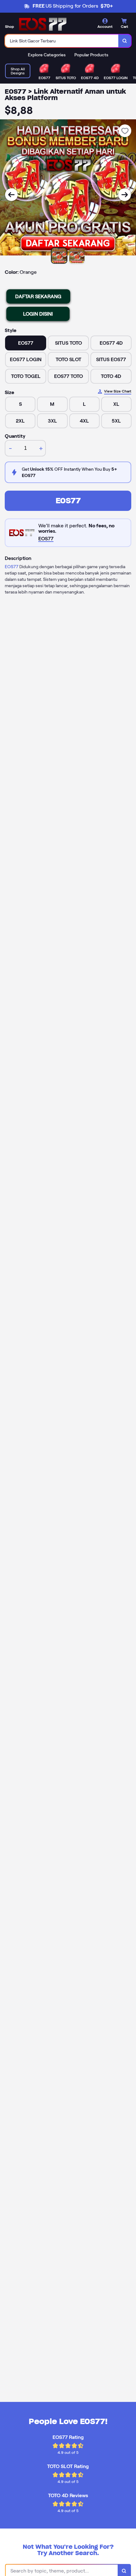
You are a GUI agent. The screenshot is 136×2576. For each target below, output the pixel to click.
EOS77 (68, 501)
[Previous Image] (11, 195)
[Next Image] (125, 195)
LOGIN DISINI (38, 314)
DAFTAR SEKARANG (38, 296)
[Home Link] (43, 24)
